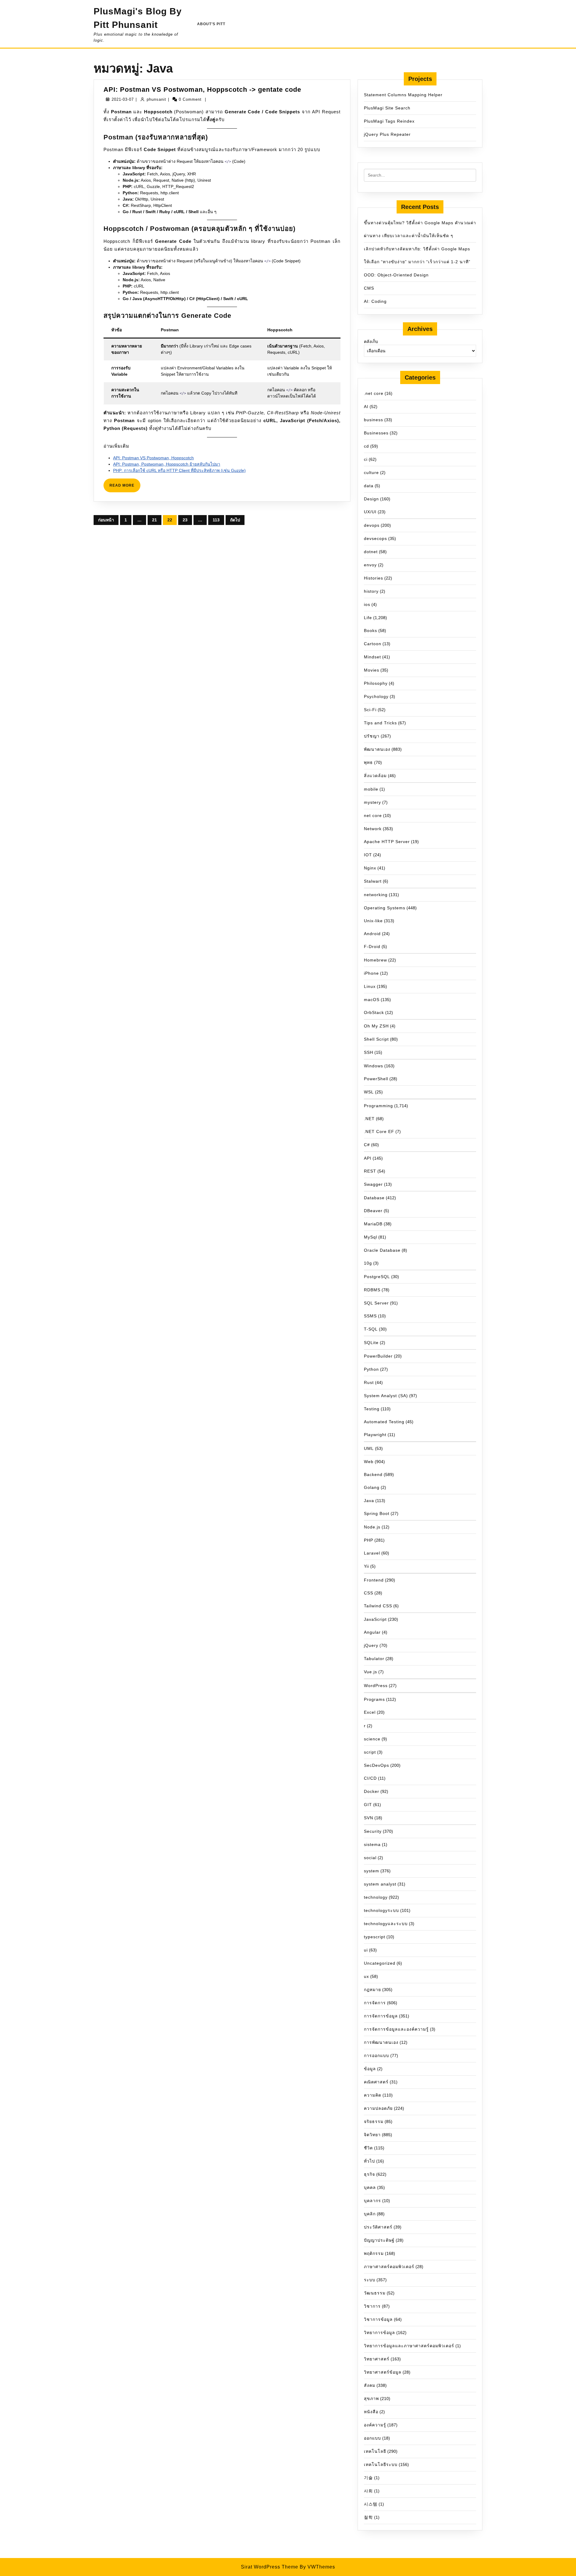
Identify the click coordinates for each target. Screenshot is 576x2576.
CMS (369, 288)
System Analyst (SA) (386, 1396)
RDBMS (372, 1290)
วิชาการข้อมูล (378, 2319)
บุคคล (370, 2187)
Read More (125, 488)
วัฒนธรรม (375, 2293)
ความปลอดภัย (378, 2108)
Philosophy (376, 683)
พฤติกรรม (374, 2253)
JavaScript (375, 1619)
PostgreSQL (377, 1277)
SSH (369, 1052)
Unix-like (373, 921)
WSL (369, 1092)
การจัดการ (375, 2003)
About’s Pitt (211, 24)
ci (366, 459)
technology (376, 1897)
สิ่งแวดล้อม (375, 776)
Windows (373, 1066)
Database (374, 1198)
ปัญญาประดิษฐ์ (379, 2240)
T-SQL (371, 1329)
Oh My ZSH (376, 1026)
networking (376, 895)
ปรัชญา (372, 736)
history (371, 591)
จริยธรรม (374, 2121)
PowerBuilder (378, 1356)
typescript (375, 1937)
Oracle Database (382, 1250)
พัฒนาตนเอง (377, 749)
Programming (378, 1106)
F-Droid (372, 947)
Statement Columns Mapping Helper (403, 95)
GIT (368, 1805)
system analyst (380, 1884)
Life (368, 618)
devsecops (375, 538)
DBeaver (373, 1211)
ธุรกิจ (369, 2174)
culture (371, 473)
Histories (373, 578)
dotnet (371, 552)
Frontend (374, 1580)
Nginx (370, 868)
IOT (368, 855)
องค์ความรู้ (375, 2425)
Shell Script (376, 1039)
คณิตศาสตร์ (376, 2082)
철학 (368, 2517)
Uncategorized (380, 1963)
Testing (372, 1409)
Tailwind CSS (378, 1606)
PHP (369, 1540)
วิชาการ (372, 2306)
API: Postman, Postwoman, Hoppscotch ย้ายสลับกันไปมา (167, 464)
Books (370, 631)
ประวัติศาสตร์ (378, 2227)
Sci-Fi (370, 710)
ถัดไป (235, 520)
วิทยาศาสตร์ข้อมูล (383, 2372)
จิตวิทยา (372, 2135)
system (372, 1871)
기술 (368, 2478)
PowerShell (376, 1079)
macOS (372, 1000)
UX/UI (370, 512)
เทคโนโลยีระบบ (381, 2464)
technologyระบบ (381, 1910)
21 (154, 520)
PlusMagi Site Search (387, 108)
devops (372, 525)
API (368, 1158)
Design (371, 499)
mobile (371, 789)
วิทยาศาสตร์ (377, 2359)
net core (373, 815)
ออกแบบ (372, 2438)
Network (373, 829)
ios (367, 604)
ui (366, 1950)
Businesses (376, 433)
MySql (370, 1237)
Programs (374, 1699)
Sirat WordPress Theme (270, 2567)
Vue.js (370, 1672)
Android (372, 934)
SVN (369, 1818)
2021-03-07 (123, 99)
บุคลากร (372, 2201)
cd (366, 446)
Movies (372, 670)
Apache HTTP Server (387, 842)
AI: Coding (375, 301)
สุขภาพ (371, 2399)
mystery (372, 802)
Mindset (372, 657)
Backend (373, 1474)
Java (369, 1501)
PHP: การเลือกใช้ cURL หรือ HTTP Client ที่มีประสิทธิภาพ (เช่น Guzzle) (179, 470)
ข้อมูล (370, 2069)
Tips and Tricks (380, 723)
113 (216, 520)
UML (369, 1448)
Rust (369, 1382)
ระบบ (370, 2280)
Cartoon (373, 644)
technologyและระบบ (386, 1924)
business (373, 420)
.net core (374, 393)
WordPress (376, 1686)
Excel (370, 1712)
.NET (369, 1119)
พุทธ (368, 762)
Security (373, 1831)
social (370, 1858)
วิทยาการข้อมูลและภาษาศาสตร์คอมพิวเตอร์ (409, 2346)
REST (370, 1171)
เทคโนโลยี (375, 2451)
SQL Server (376, 1303)
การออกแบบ (376, 2056)
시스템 (371, 2504)
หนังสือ (371, 2412)
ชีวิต (368, 2148)
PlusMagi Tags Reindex (389, 121)
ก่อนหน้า (106, 520)
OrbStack (374, 1012)
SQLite (371, 1343)
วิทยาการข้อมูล (379, 2333)
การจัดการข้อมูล (381, 2016)
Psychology (376, 696)
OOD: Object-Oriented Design (396, 275)
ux (366, 1976)
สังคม (370, 2385)
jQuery (371, 1645)
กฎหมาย (372, 1990)
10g (368, 1263)
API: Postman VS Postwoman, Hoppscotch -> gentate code (202, 89)
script (370, 1752)
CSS (369, 1593)
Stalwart (373, 881)
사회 (368, 2491)
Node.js (372, 1527)
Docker (372, 1791)
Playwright (375, 1435)
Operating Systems (385, 908)
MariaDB (373, 1224)
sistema (372, 1844)
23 (185, 520)
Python (371, 1369)
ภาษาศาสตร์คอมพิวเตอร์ (389, 2267)
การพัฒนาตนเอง (381, 2042)
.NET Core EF (379, 1131)
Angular (372, 1632)
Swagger (373, 1184)
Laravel (372, 1553)
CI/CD (370, 1778)
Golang (372, 1487)
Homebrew (375, 960)
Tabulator (374, 1659)
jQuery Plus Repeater (387, 134)
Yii (366, 1566)
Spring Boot (377, 1513)
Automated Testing (384, 1422)
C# (367, 1145)
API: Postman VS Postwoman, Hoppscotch (153, 458)
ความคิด (373, 2095)
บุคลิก (370, 2214)
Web (369, 1462)
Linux (370, 986)
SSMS (370, 1316)
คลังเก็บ (371, 341)
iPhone (371, 973)
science (372, 1739)
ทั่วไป (369, 2161)
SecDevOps (376, 1765)
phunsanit (156, 99)
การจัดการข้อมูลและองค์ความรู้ (396, 2029)
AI (366, 407)
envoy (370, 565)
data (369, 486)
